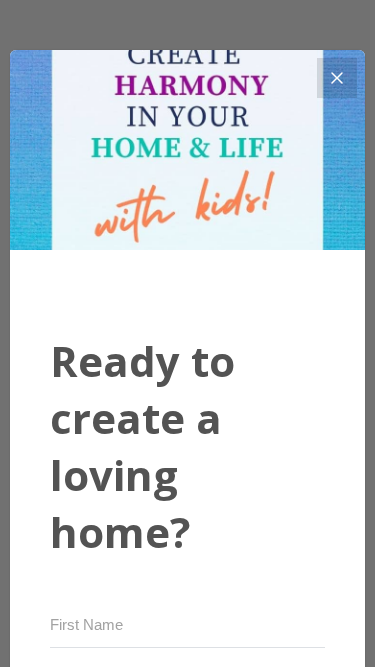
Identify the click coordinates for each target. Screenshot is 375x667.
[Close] (337, 78)
